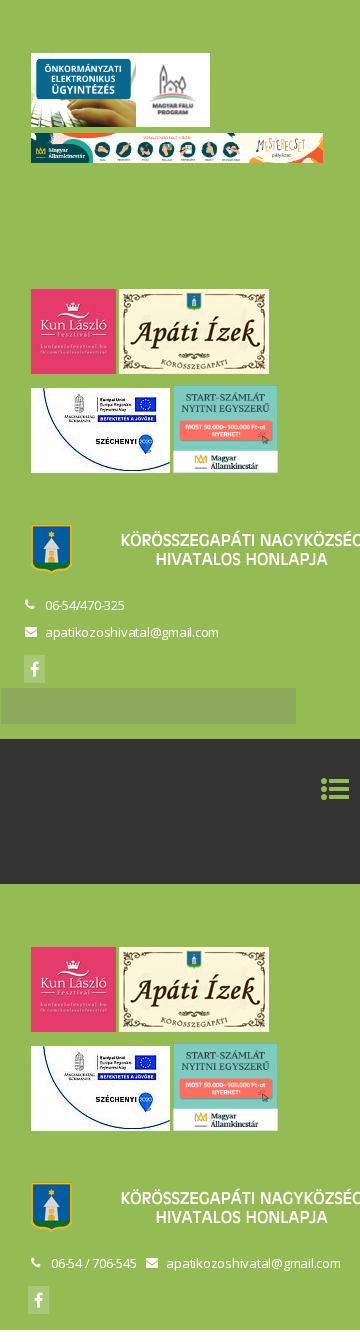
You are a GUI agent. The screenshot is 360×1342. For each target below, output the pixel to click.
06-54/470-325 (85, 605)
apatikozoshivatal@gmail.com (132, 632)
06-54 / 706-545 (93, 1263)
